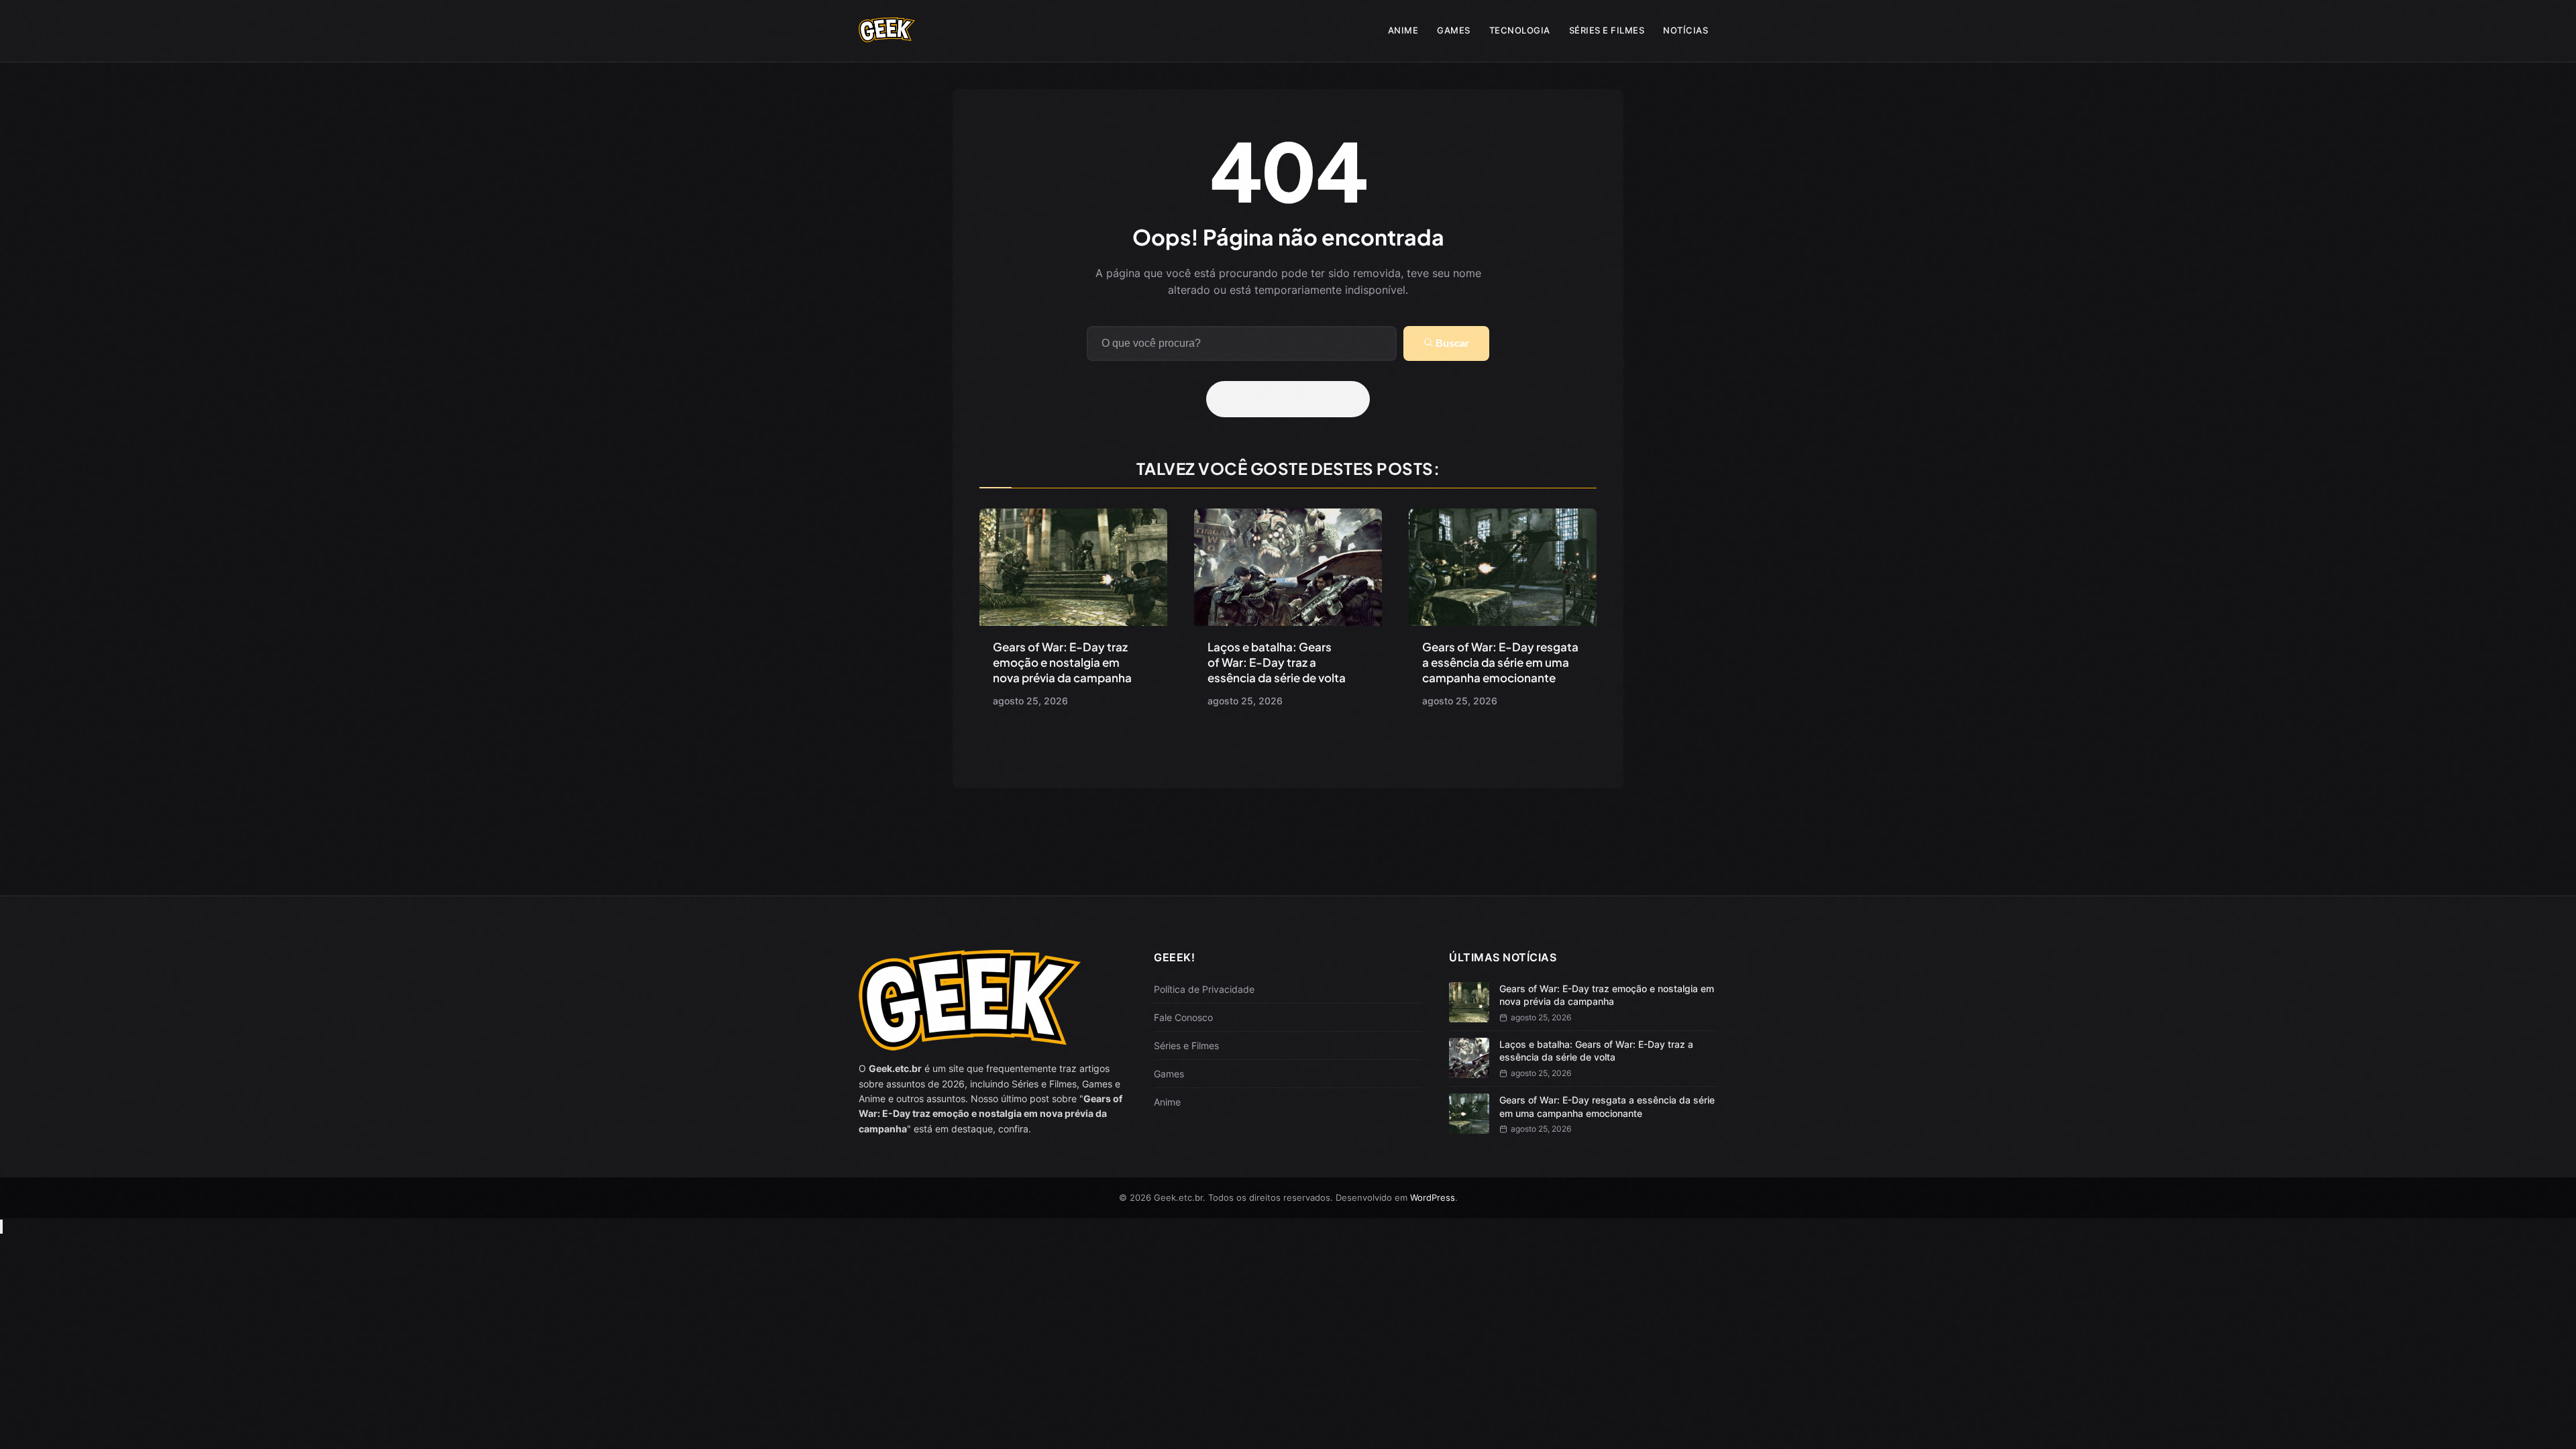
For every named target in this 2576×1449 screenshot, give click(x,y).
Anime (1403, 30)
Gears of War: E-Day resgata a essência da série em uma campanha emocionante (1500, 662)
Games (1454, 30)
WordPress (1433, 1197)
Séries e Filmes (1607, 30)
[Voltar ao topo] (1, 1227)
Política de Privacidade (1204, 989)
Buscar (1451, 343)
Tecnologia (1520, 30)
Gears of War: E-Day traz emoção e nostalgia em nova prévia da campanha (1062, 662)
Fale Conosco (1183, 1017)
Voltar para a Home (1293, 399)
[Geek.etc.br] (887, 36)
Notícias (1685, 30)
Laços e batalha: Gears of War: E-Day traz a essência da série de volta (1277, 662)
